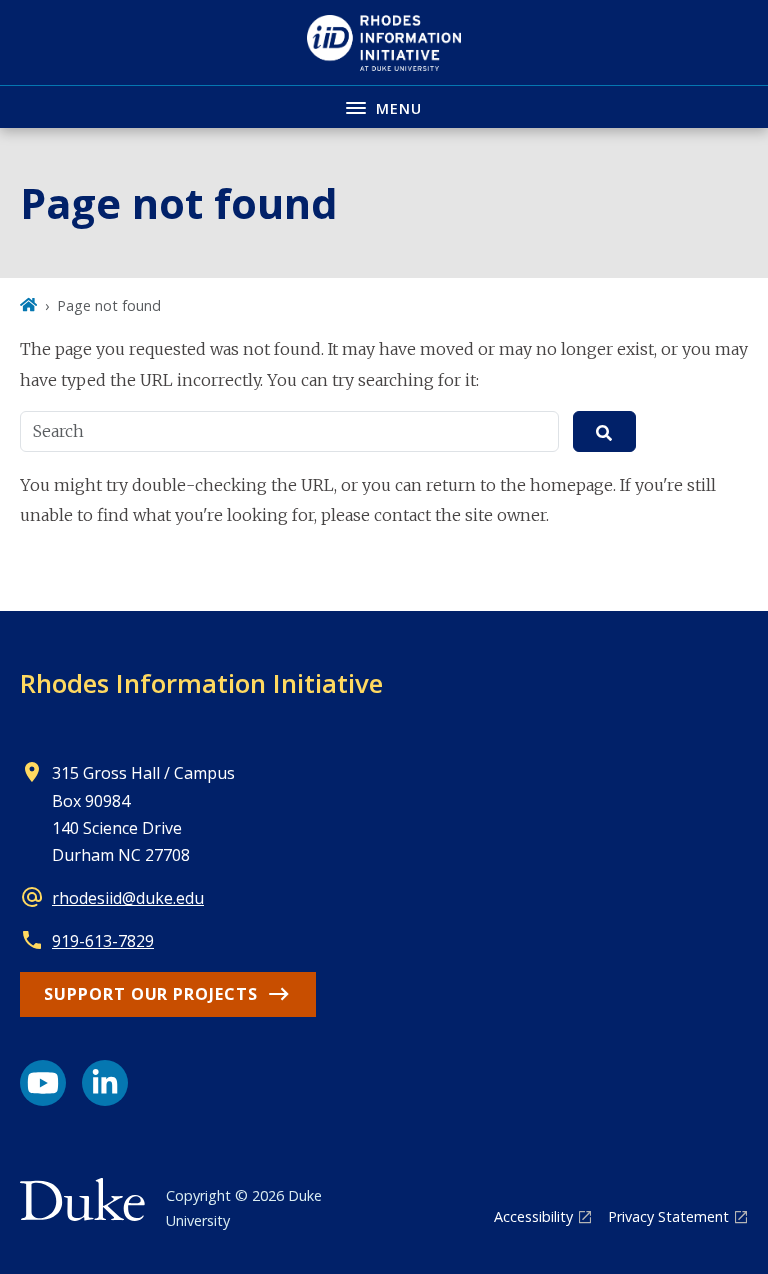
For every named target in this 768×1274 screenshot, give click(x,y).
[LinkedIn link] (105, 1083)
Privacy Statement (668, 1216)
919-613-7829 (103, 941)
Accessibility (533, 1216)
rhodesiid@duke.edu (128, 898)
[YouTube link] (43, 1083)
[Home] (28, 305)
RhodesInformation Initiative (201, 683)
